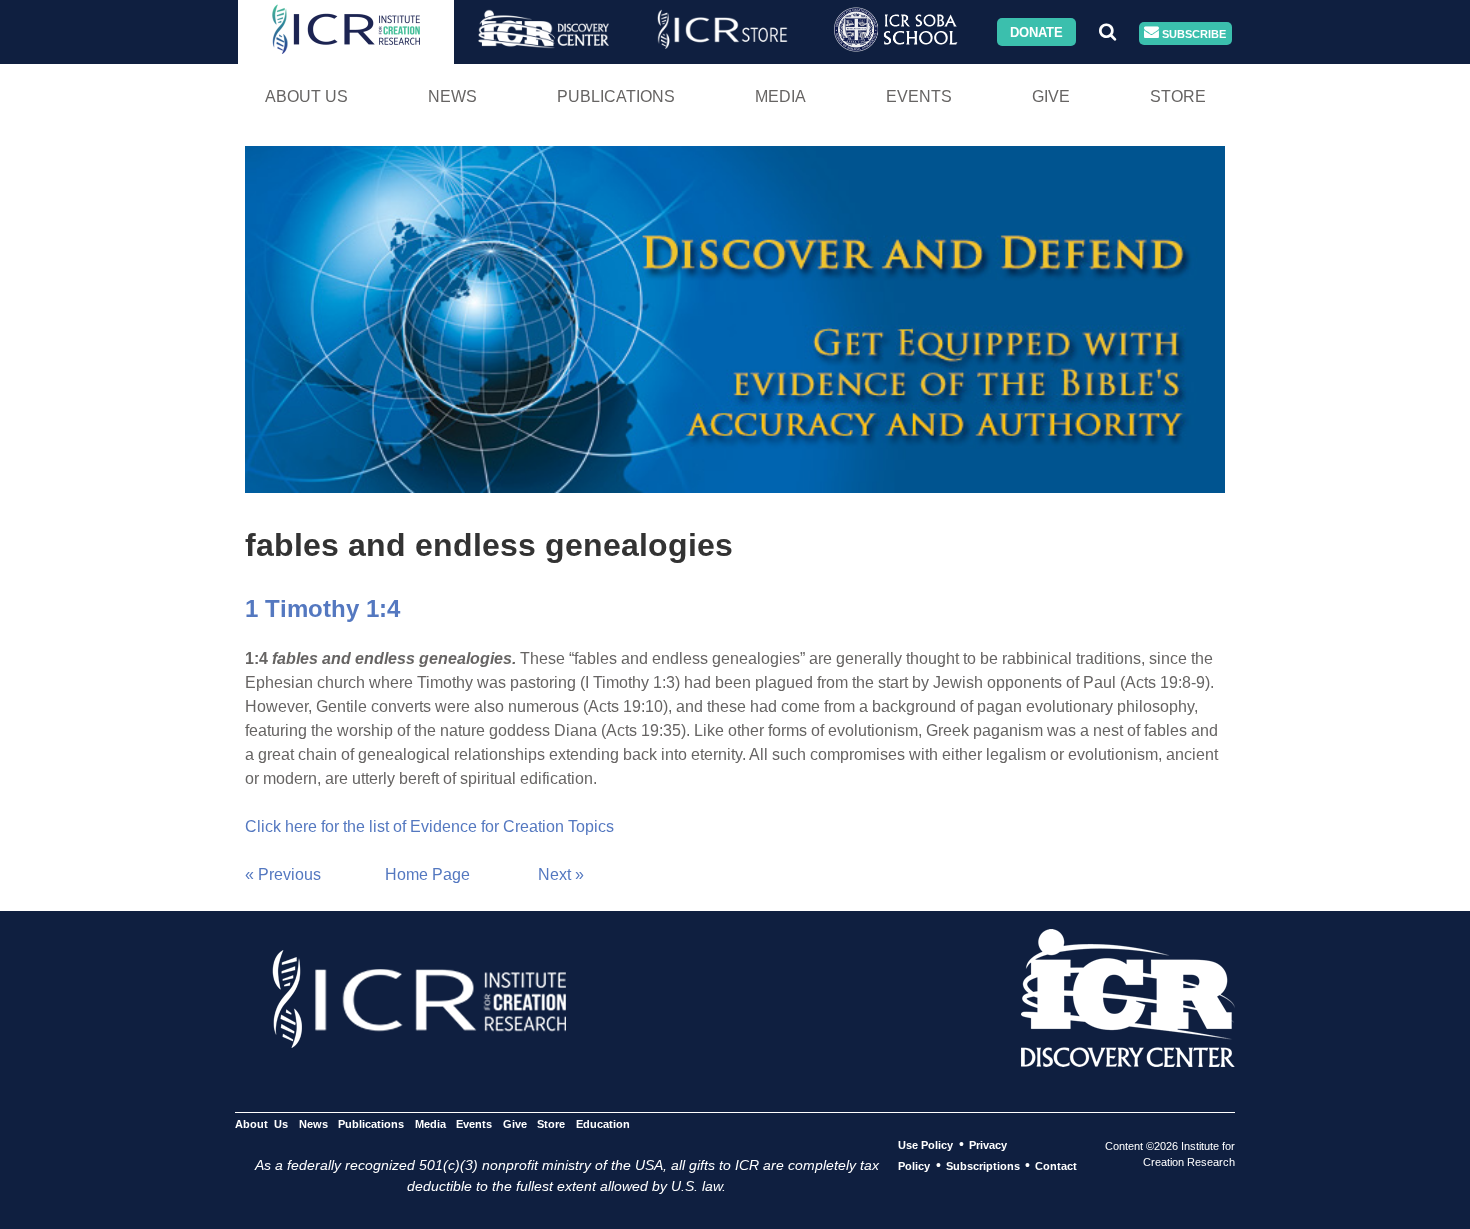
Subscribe (1192, 33)
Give (1051, 96)
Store (1178, 96)
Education (602, 1124)
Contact (1056, 1166)
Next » (561, 874)
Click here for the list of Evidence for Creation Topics (429, 826)
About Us (306, 96)
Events (919, 96)
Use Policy (925, 1145)
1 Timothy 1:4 (322, 608)
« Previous (283, 874)
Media (780, 96)
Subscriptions (983, 1166)
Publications (616, 96)
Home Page (427, 874)
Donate (1036, 31)
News (452, 96)
